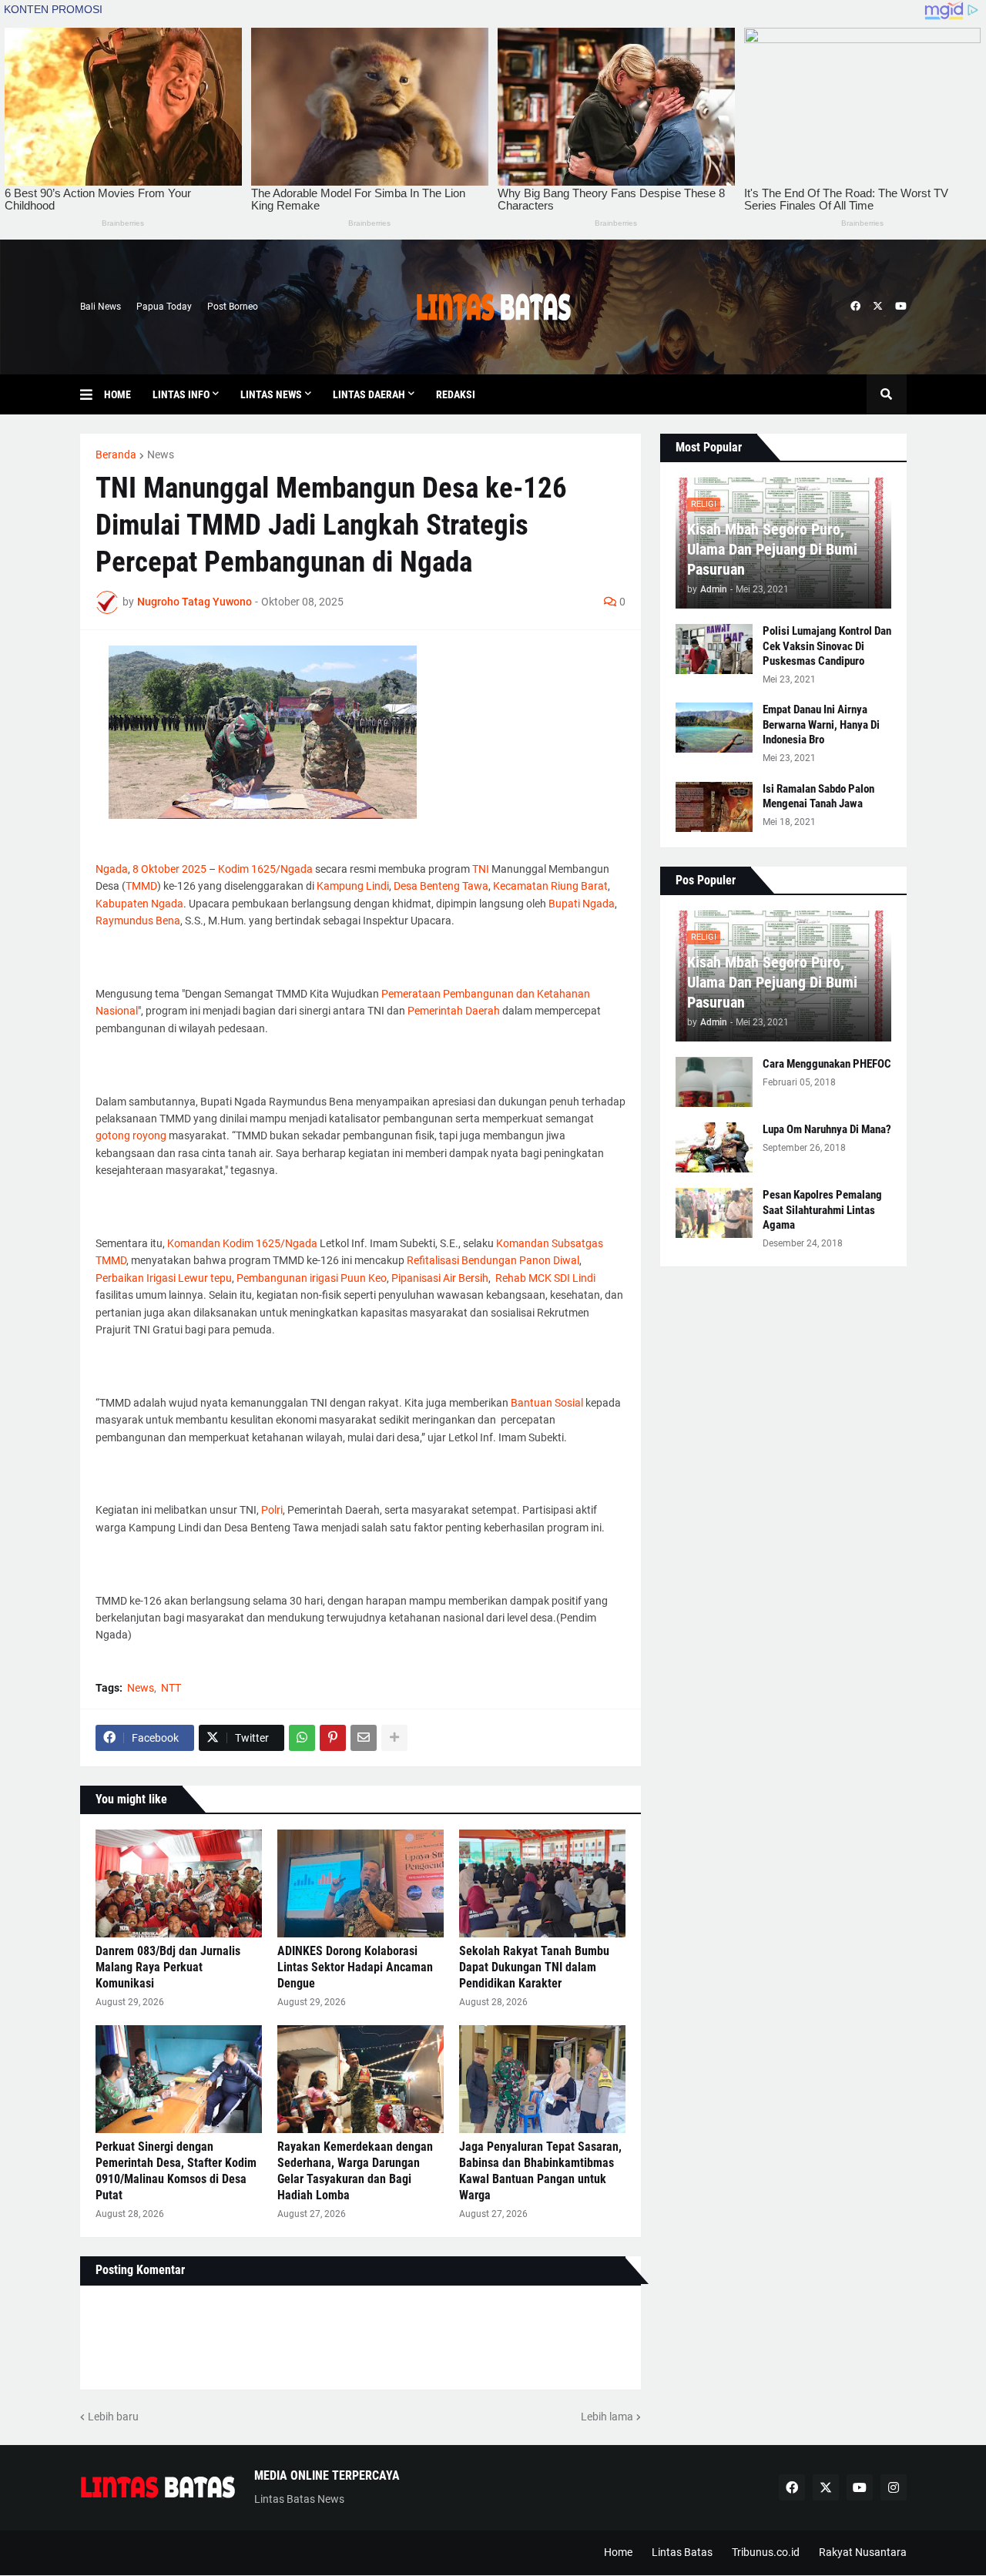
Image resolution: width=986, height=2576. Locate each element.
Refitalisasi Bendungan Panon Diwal (493, 1260)
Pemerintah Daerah (454, 1011)
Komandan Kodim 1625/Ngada (242, 1243)
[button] (92, 394)
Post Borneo (233, 307)
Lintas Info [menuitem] (181, 394)
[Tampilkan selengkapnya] (394, 1738)
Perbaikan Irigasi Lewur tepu (164, 1278)
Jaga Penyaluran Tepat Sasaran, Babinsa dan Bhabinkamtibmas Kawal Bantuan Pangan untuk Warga (540, 2170)
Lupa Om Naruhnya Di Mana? (827, 1129)
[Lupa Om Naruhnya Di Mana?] (714, 1147)
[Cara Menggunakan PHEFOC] (714, 1082)
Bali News (101, 307)
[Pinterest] (333, 1738)
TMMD (141, 886)
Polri (272, 1510)
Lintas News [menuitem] (271, 394)
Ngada (112, 869)
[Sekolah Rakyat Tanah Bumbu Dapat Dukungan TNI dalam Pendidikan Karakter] (542, 1883)
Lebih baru (113, 2417)
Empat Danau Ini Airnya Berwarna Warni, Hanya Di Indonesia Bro (821, 724)
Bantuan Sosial (547, 1403)
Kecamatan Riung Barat (550, 886)
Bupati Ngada (582, 904)
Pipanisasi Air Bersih (440, 1278)
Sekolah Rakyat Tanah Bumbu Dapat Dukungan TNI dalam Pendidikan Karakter (534, 1967)
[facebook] (855, 307)
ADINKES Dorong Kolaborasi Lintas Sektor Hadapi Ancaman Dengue (355, 1967)
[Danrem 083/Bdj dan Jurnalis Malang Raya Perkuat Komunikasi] (179, 1883)
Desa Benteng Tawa (441, 886)
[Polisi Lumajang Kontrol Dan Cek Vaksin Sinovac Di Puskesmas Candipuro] (714, 649)
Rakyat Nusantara (863, 2552)
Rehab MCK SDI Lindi (545, 1278)
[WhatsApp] (302, 1738)
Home (618, 2552)
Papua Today (164, 307)
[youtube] (901, 307)
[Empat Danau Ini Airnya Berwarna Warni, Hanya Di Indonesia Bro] (714, 728)
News (161, 454)
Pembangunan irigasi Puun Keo (312, 1278)
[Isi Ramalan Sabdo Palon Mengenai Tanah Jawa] (714, 807)
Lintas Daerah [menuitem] (369, 394)
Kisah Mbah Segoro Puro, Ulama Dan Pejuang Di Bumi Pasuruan (772, 549)
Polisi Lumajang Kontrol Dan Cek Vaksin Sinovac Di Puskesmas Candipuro (827, 646)
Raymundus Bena (138, 921)
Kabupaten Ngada (139, 904)
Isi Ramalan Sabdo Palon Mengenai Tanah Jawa (818, 797)
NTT (171, 1688)
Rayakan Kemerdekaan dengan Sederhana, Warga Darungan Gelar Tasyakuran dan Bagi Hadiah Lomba (355, 2170)
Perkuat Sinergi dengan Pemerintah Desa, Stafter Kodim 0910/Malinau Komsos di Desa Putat (176, 2170)
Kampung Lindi (353, 886)
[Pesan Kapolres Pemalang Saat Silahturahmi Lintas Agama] (714, 1213)
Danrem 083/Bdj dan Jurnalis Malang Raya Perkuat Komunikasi (168, 1967)
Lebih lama (607, 2417)
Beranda (116, 454)
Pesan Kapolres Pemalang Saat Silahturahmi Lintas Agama (822, 1210)
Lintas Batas (682, 2552)
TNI (481, 869)
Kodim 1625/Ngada (265, 869)
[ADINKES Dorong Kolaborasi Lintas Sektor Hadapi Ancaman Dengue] (361, 1883)
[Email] (364, 1738)
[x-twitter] (878, 307)
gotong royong (131, 1135)
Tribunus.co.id (766, 2552)
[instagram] (894, 2487)
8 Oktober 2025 (169, 869)
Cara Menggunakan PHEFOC (827, 1064)
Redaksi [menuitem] (456, 394)
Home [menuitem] (117, 394)
